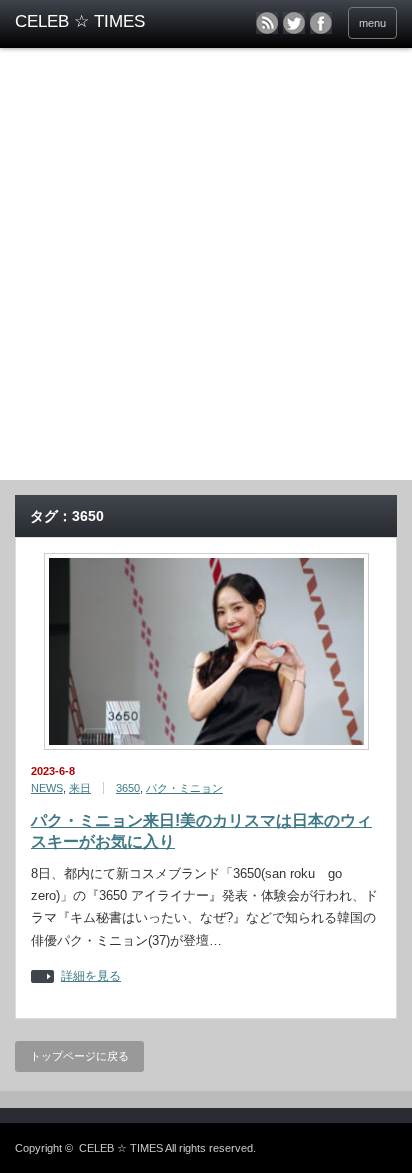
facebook (321, 23)
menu (372, 23)
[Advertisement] (206, 264)
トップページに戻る (79, 1056)
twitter (294, 23)
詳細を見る (91, 976)
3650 (128, 788)
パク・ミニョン (184, 788)
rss (267, 23)
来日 (80, 788)
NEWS (47, 788)
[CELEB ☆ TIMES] (97, 22)
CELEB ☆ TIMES (121, 1148)
